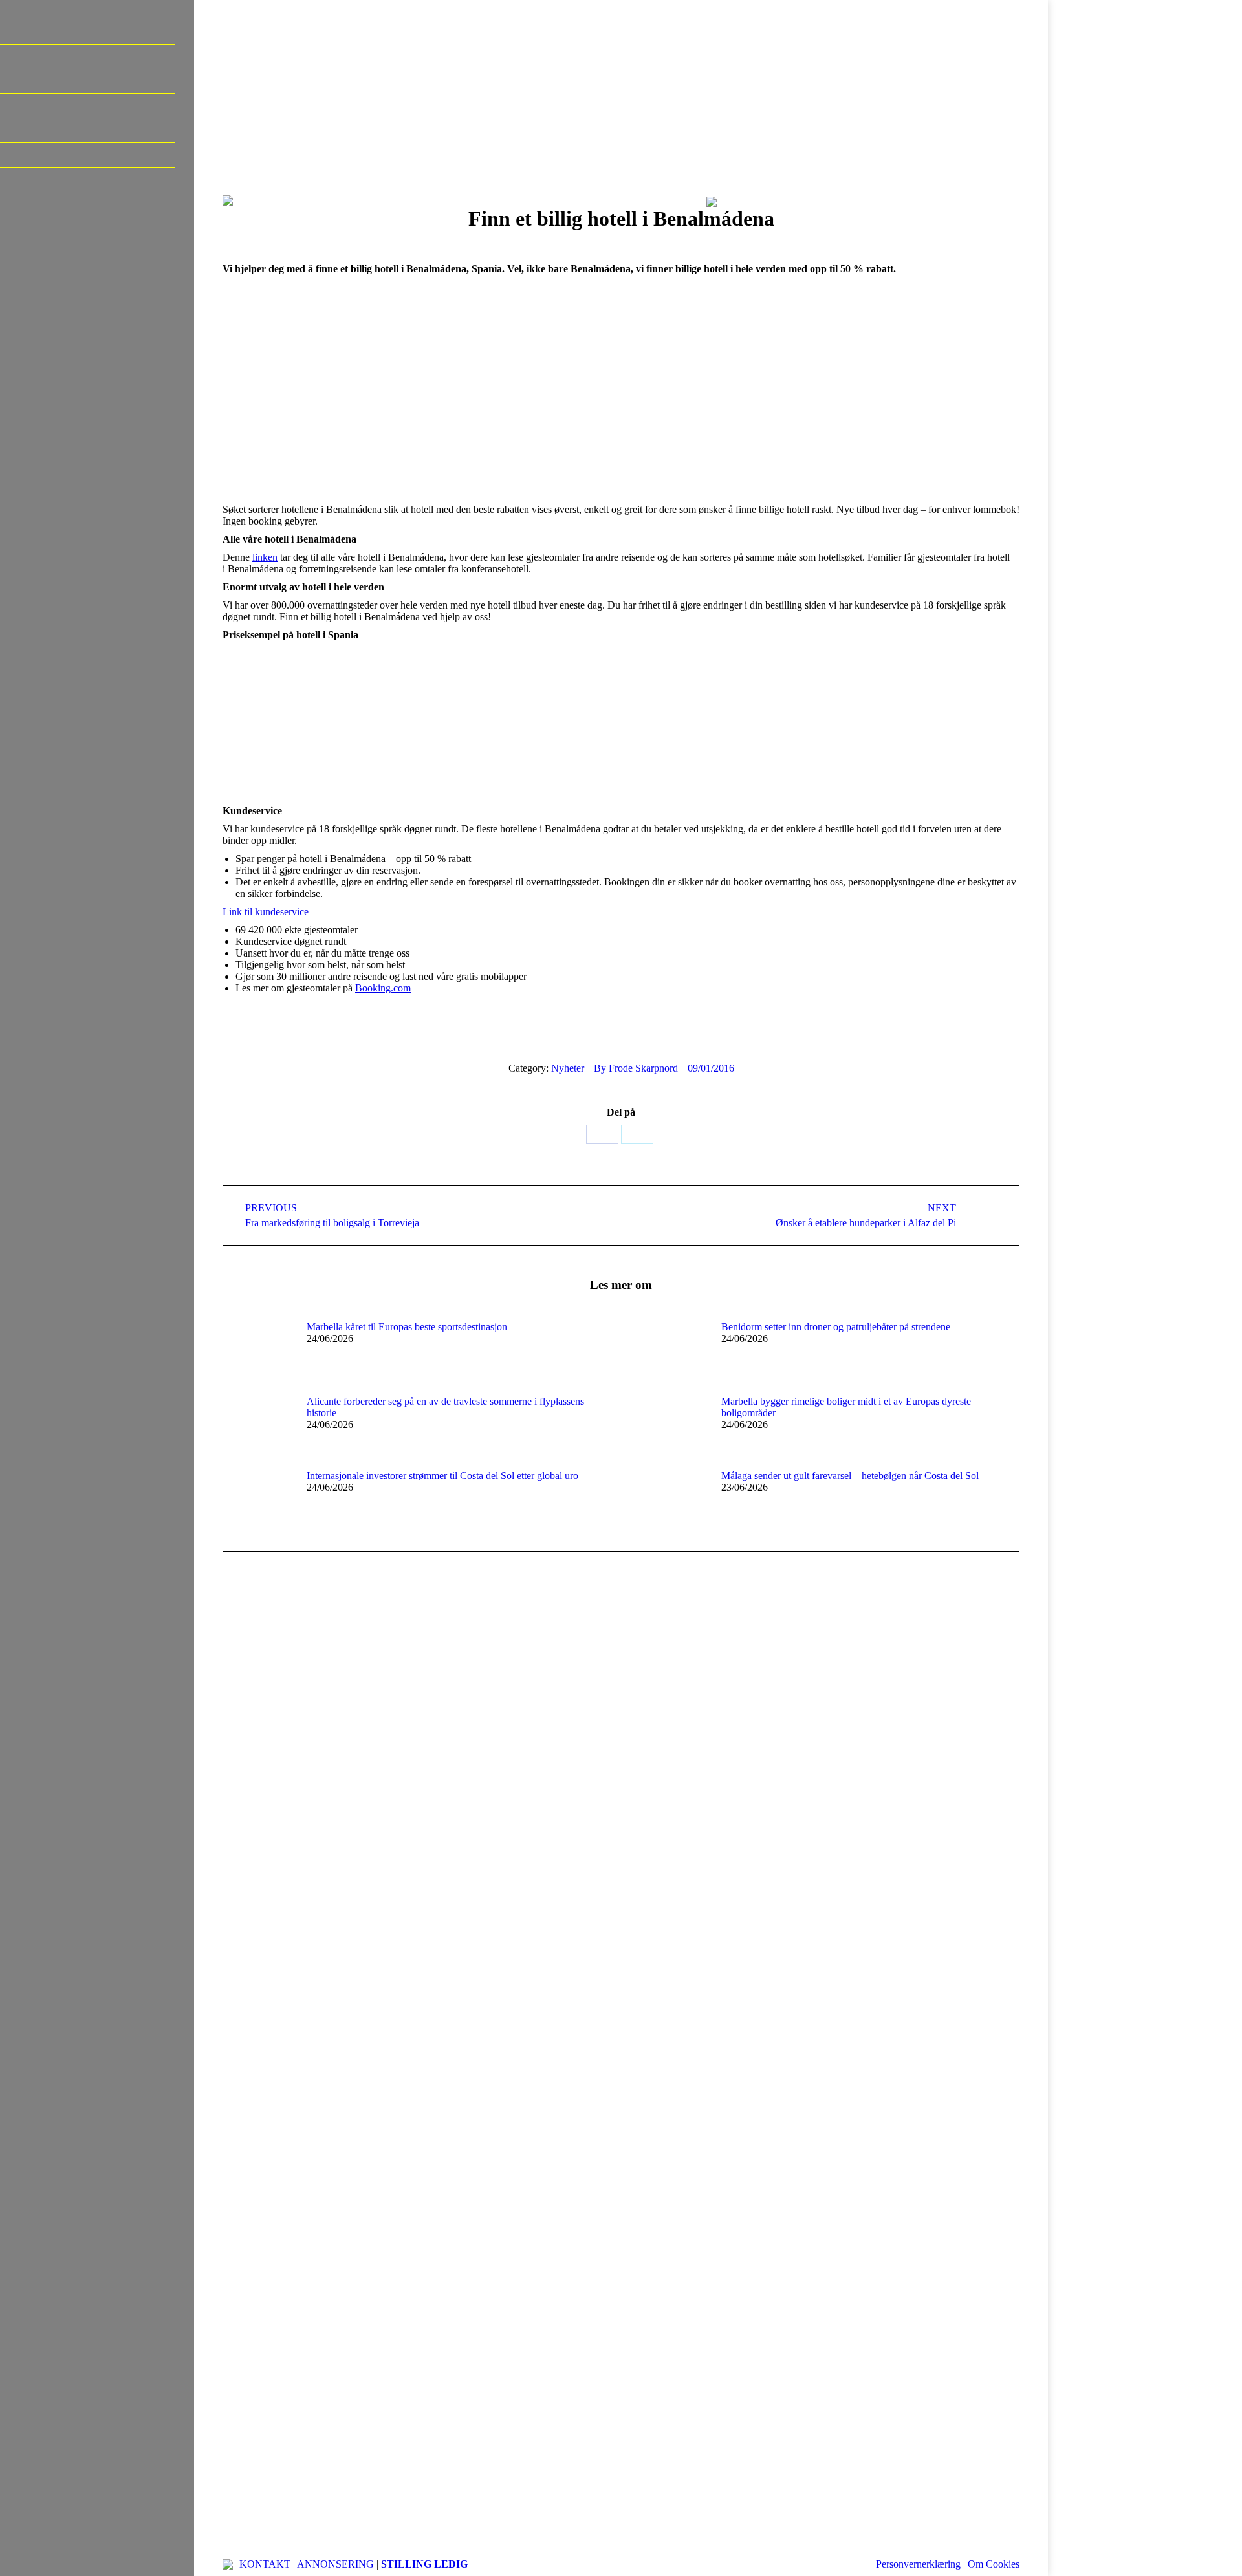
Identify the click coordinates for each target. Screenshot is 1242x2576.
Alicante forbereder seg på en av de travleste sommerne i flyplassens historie (445, 1407)
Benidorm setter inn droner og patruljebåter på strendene (836, 1327)
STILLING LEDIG (424, 2564)
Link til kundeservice (266, 912)
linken (265, 557)
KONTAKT (265, 2564)
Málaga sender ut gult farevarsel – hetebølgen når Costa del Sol (850, 1476)
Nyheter (568, 1068)
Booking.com (383, 988)
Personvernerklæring (918, 2564)
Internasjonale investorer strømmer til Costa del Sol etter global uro (442, 1476)
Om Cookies (994, 2564)
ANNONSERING (335, 2564)
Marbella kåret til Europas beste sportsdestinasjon (407, 1327)
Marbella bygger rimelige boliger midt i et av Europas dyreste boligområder (846, 1407)
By (636, 1068)
